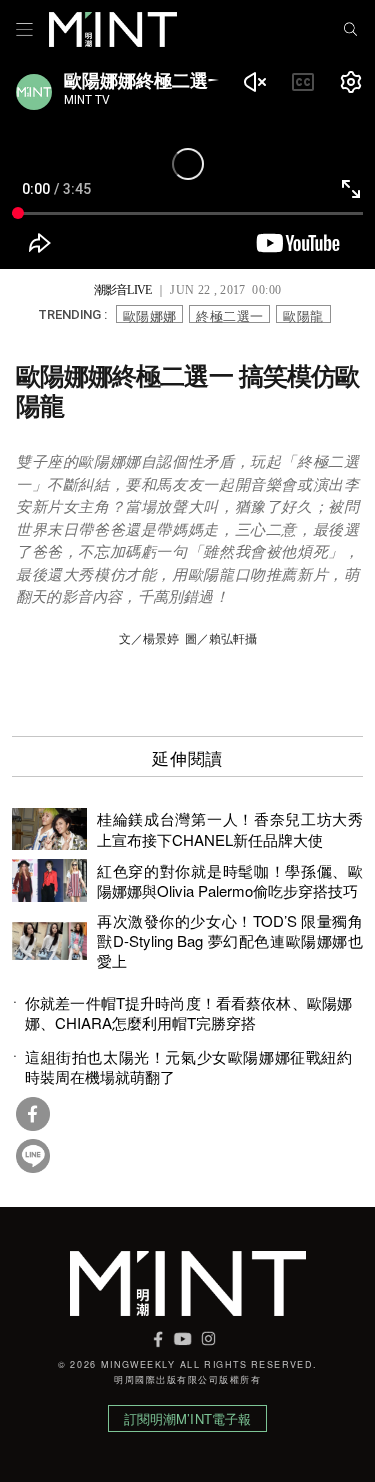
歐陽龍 (303, 314)
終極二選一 (229, 314)
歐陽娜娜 (150, 314)
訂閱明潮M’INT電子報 (188, 1418)
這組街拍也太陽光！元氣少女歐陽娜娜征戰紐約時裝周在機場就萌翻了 (188, 1067)
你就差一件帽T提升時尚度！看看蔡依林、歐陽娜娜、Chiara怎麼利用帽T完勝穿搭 (188, 1013)
